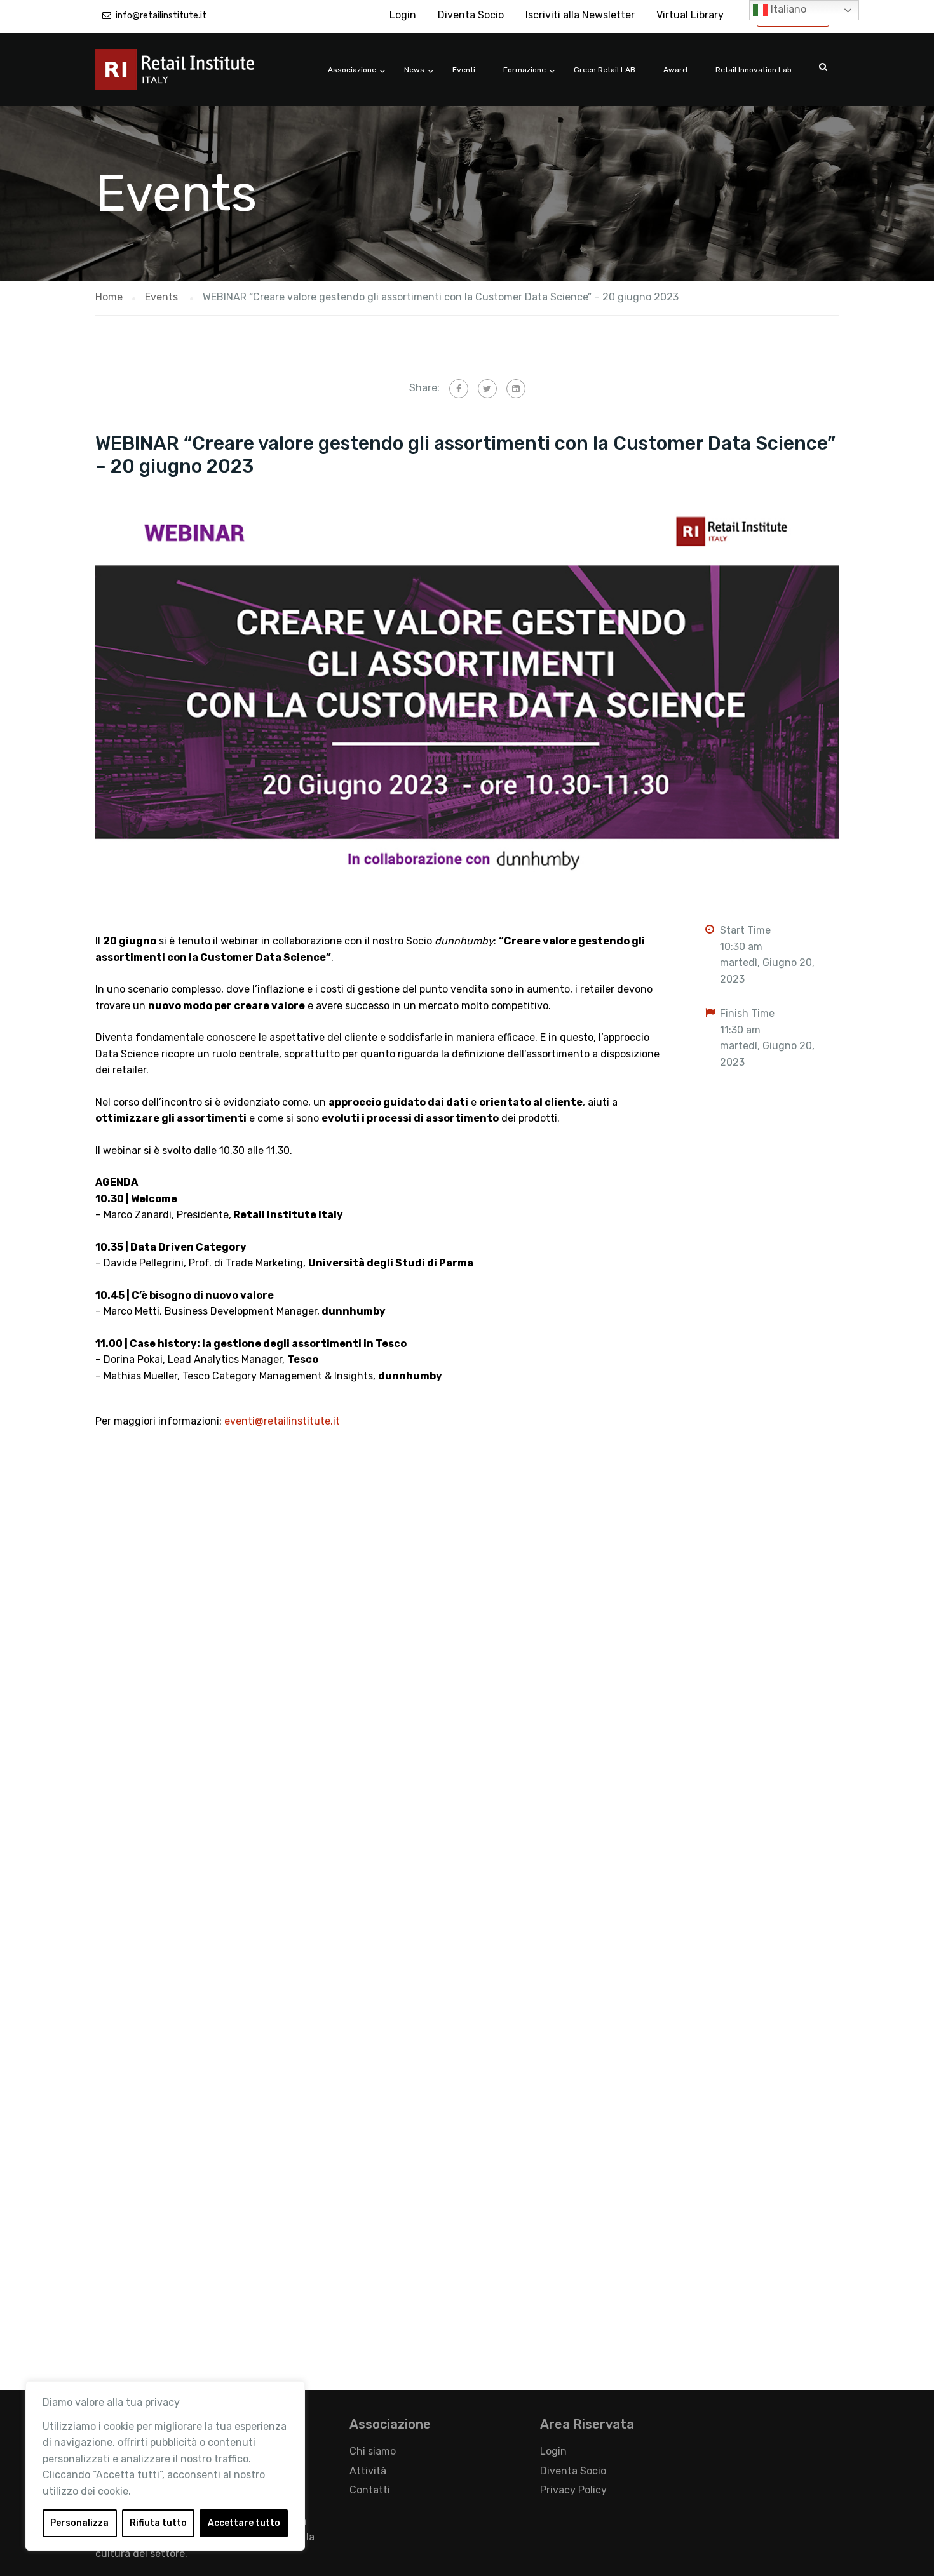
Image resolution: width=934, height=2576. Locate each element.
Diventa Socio (471, 15)
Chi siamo (373, 2451)
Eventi (464, 70)
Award (675, 70)
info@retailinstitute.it (161, 16)
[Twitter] (487, 389)
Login (403, 15)
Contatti (370, 2490)
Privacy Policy (573, 2490)
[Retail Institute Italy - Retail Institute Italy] (191, 76)
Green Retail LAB (605, 70)
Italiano (787, 9)
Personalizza (79, 2523)
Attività (368, 2471)
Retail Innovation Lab (754, 70)
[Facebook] (459, 389)
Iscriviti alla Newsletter (580, 15)
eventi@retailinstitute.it (282, 1421)
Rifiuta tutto (158, 2523)
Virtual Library (690, 15)
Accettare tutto (244, 2523)
